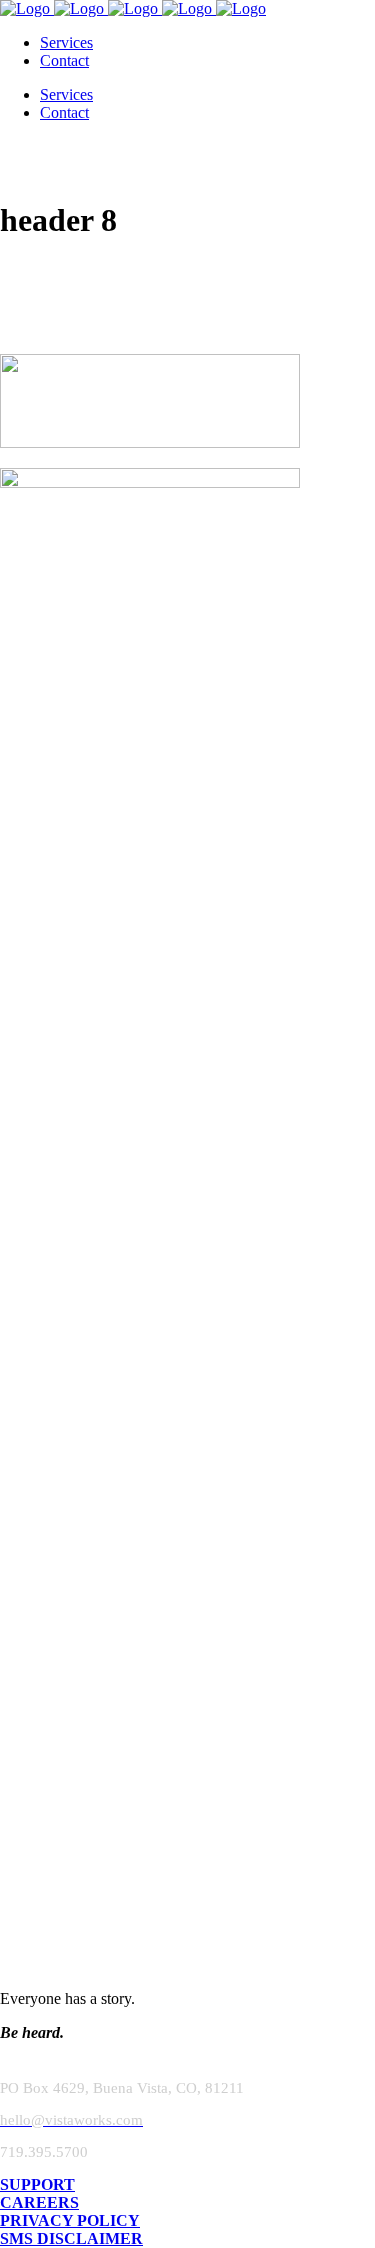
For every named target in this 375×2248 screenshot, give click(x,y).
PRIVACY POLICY (70, 2220)
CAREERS (39, 2202)
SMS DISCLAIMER (71, 2238)
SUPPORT (37, 2184)
